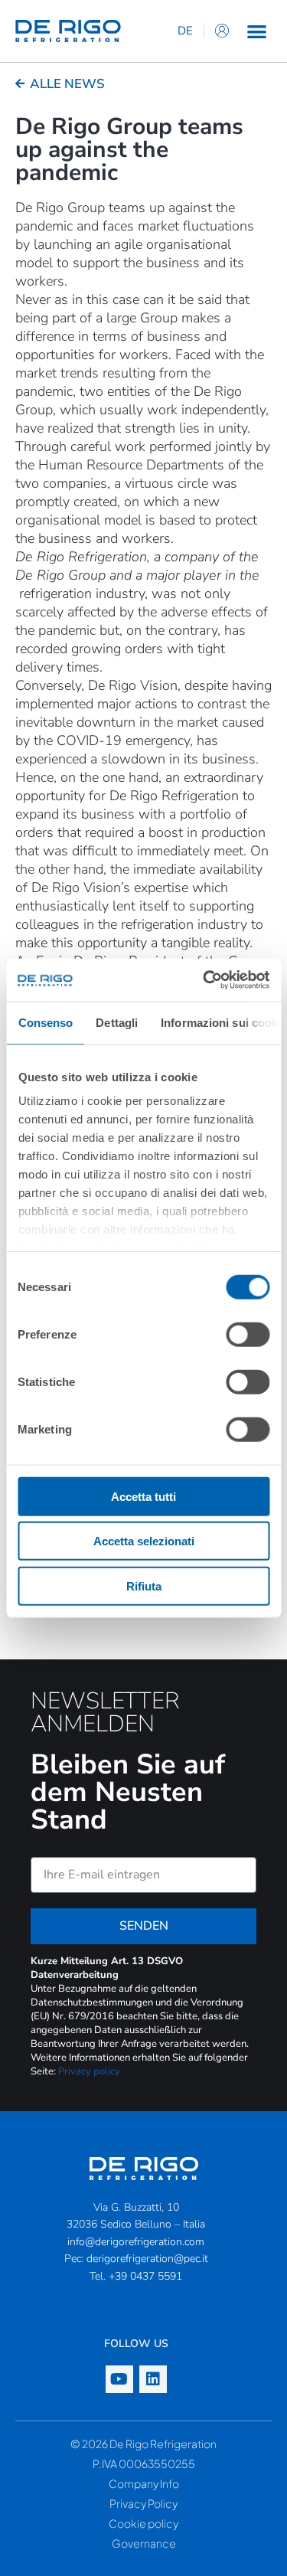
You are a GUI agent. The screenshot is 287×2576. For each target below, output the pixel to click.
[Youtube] (119, 2379)
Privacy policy (89, 2071)
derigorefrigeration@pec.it (147, 2259)
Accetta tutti (143, 1496)
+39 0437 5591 (145, 2276)
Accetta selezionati (144, 1541)
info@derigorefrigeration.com (136, 2242)
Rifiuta (144, 1585)
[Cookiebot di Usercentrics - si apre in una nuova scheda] (204, 980)
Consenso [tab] (45, 1022)
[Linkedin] (153, 2379)
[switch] (248, 1334)
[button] (257, 31)
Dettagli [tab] (117, 1022)
